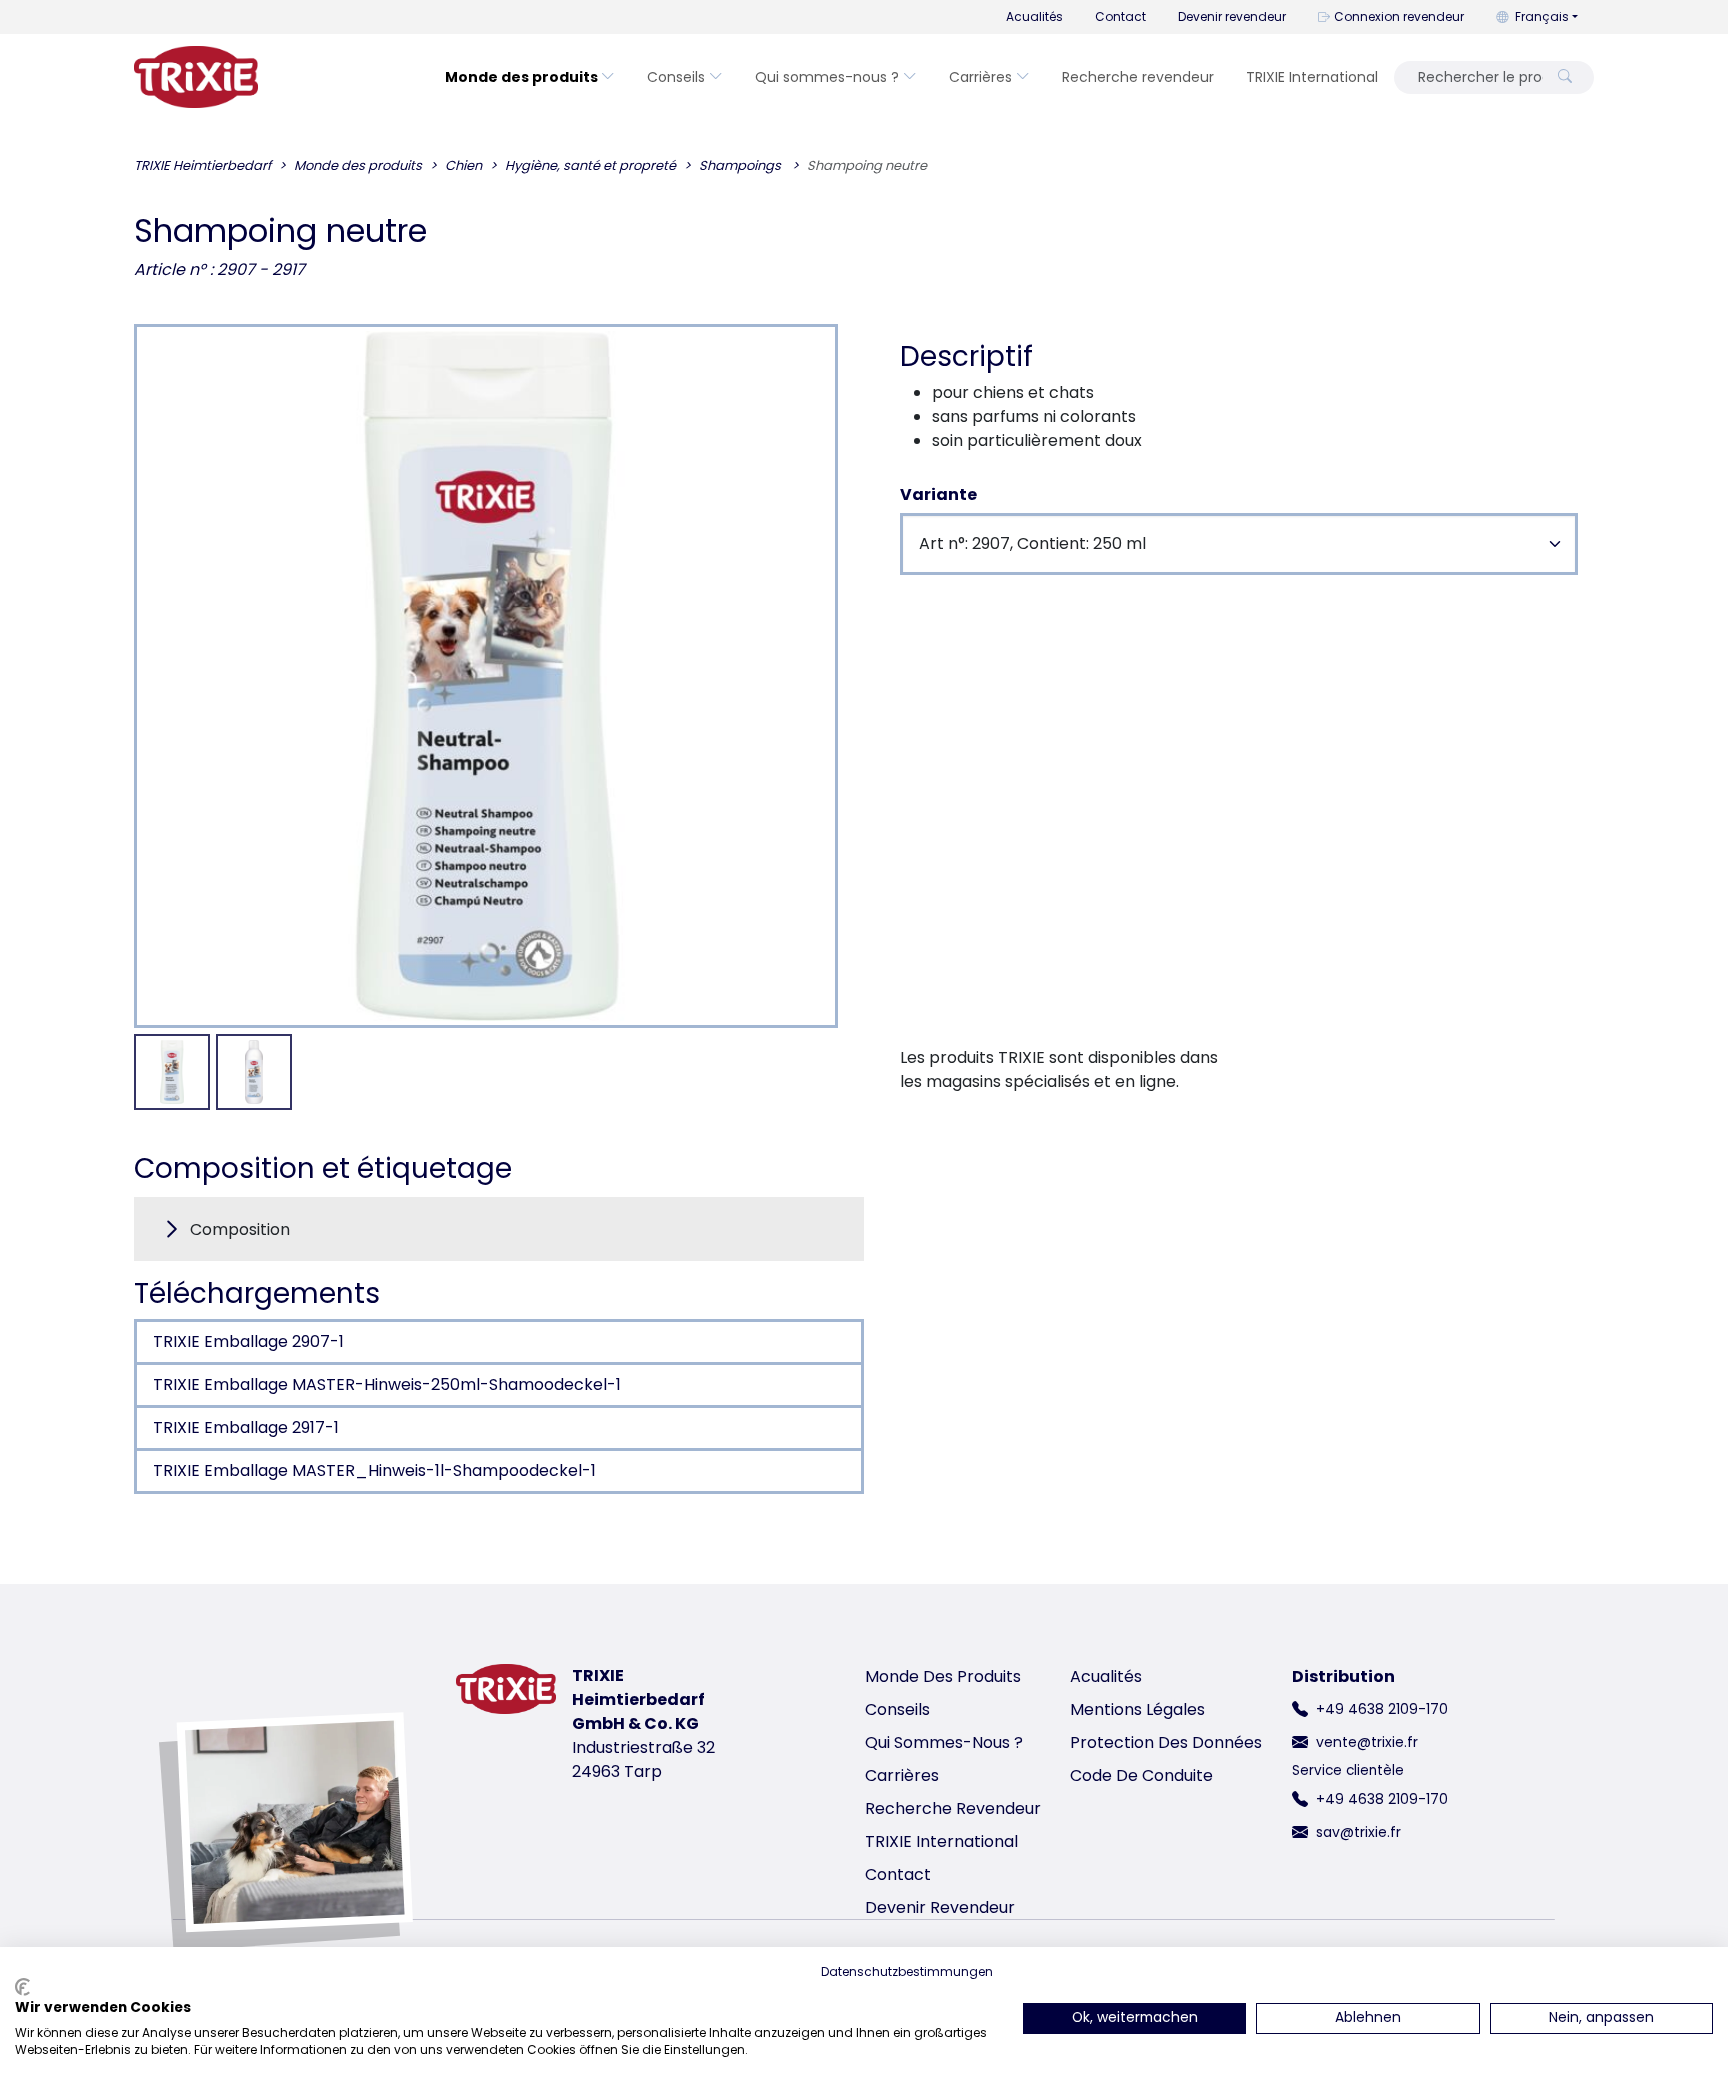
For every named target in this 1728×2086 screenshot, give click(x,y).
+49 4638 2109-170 (1382, 1709)
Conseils (676, 77)
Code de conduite (1141, 1775)
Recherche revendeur (1138, 77)
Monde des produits (521, 77)
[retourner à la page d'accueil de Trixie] (196, 77)
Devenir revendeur (1232, 16)
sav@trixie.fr (1358, 1832)
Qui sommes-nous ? (827, 77)
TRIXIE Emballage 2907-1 (248, 1341)
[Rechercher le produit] (1565, 77)
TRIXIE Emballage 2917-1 (246, 1427)
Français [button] (1542, 16)
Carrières (980, 77)
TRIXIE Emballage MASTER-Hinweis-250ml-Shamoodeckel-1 (387, 1384)
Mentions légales (1137, 1709)
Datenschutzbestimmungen (907, 1971)
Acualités (1034, 16)
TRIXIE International (1312, 77)
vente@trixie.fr (1367, 1742)
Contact (1120, 16)
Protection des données (1166, 1742)
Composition (240, 1229)
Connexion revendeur (1399, 16)
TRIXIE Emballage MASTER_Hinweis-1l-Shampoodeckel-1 (374, 1470)
